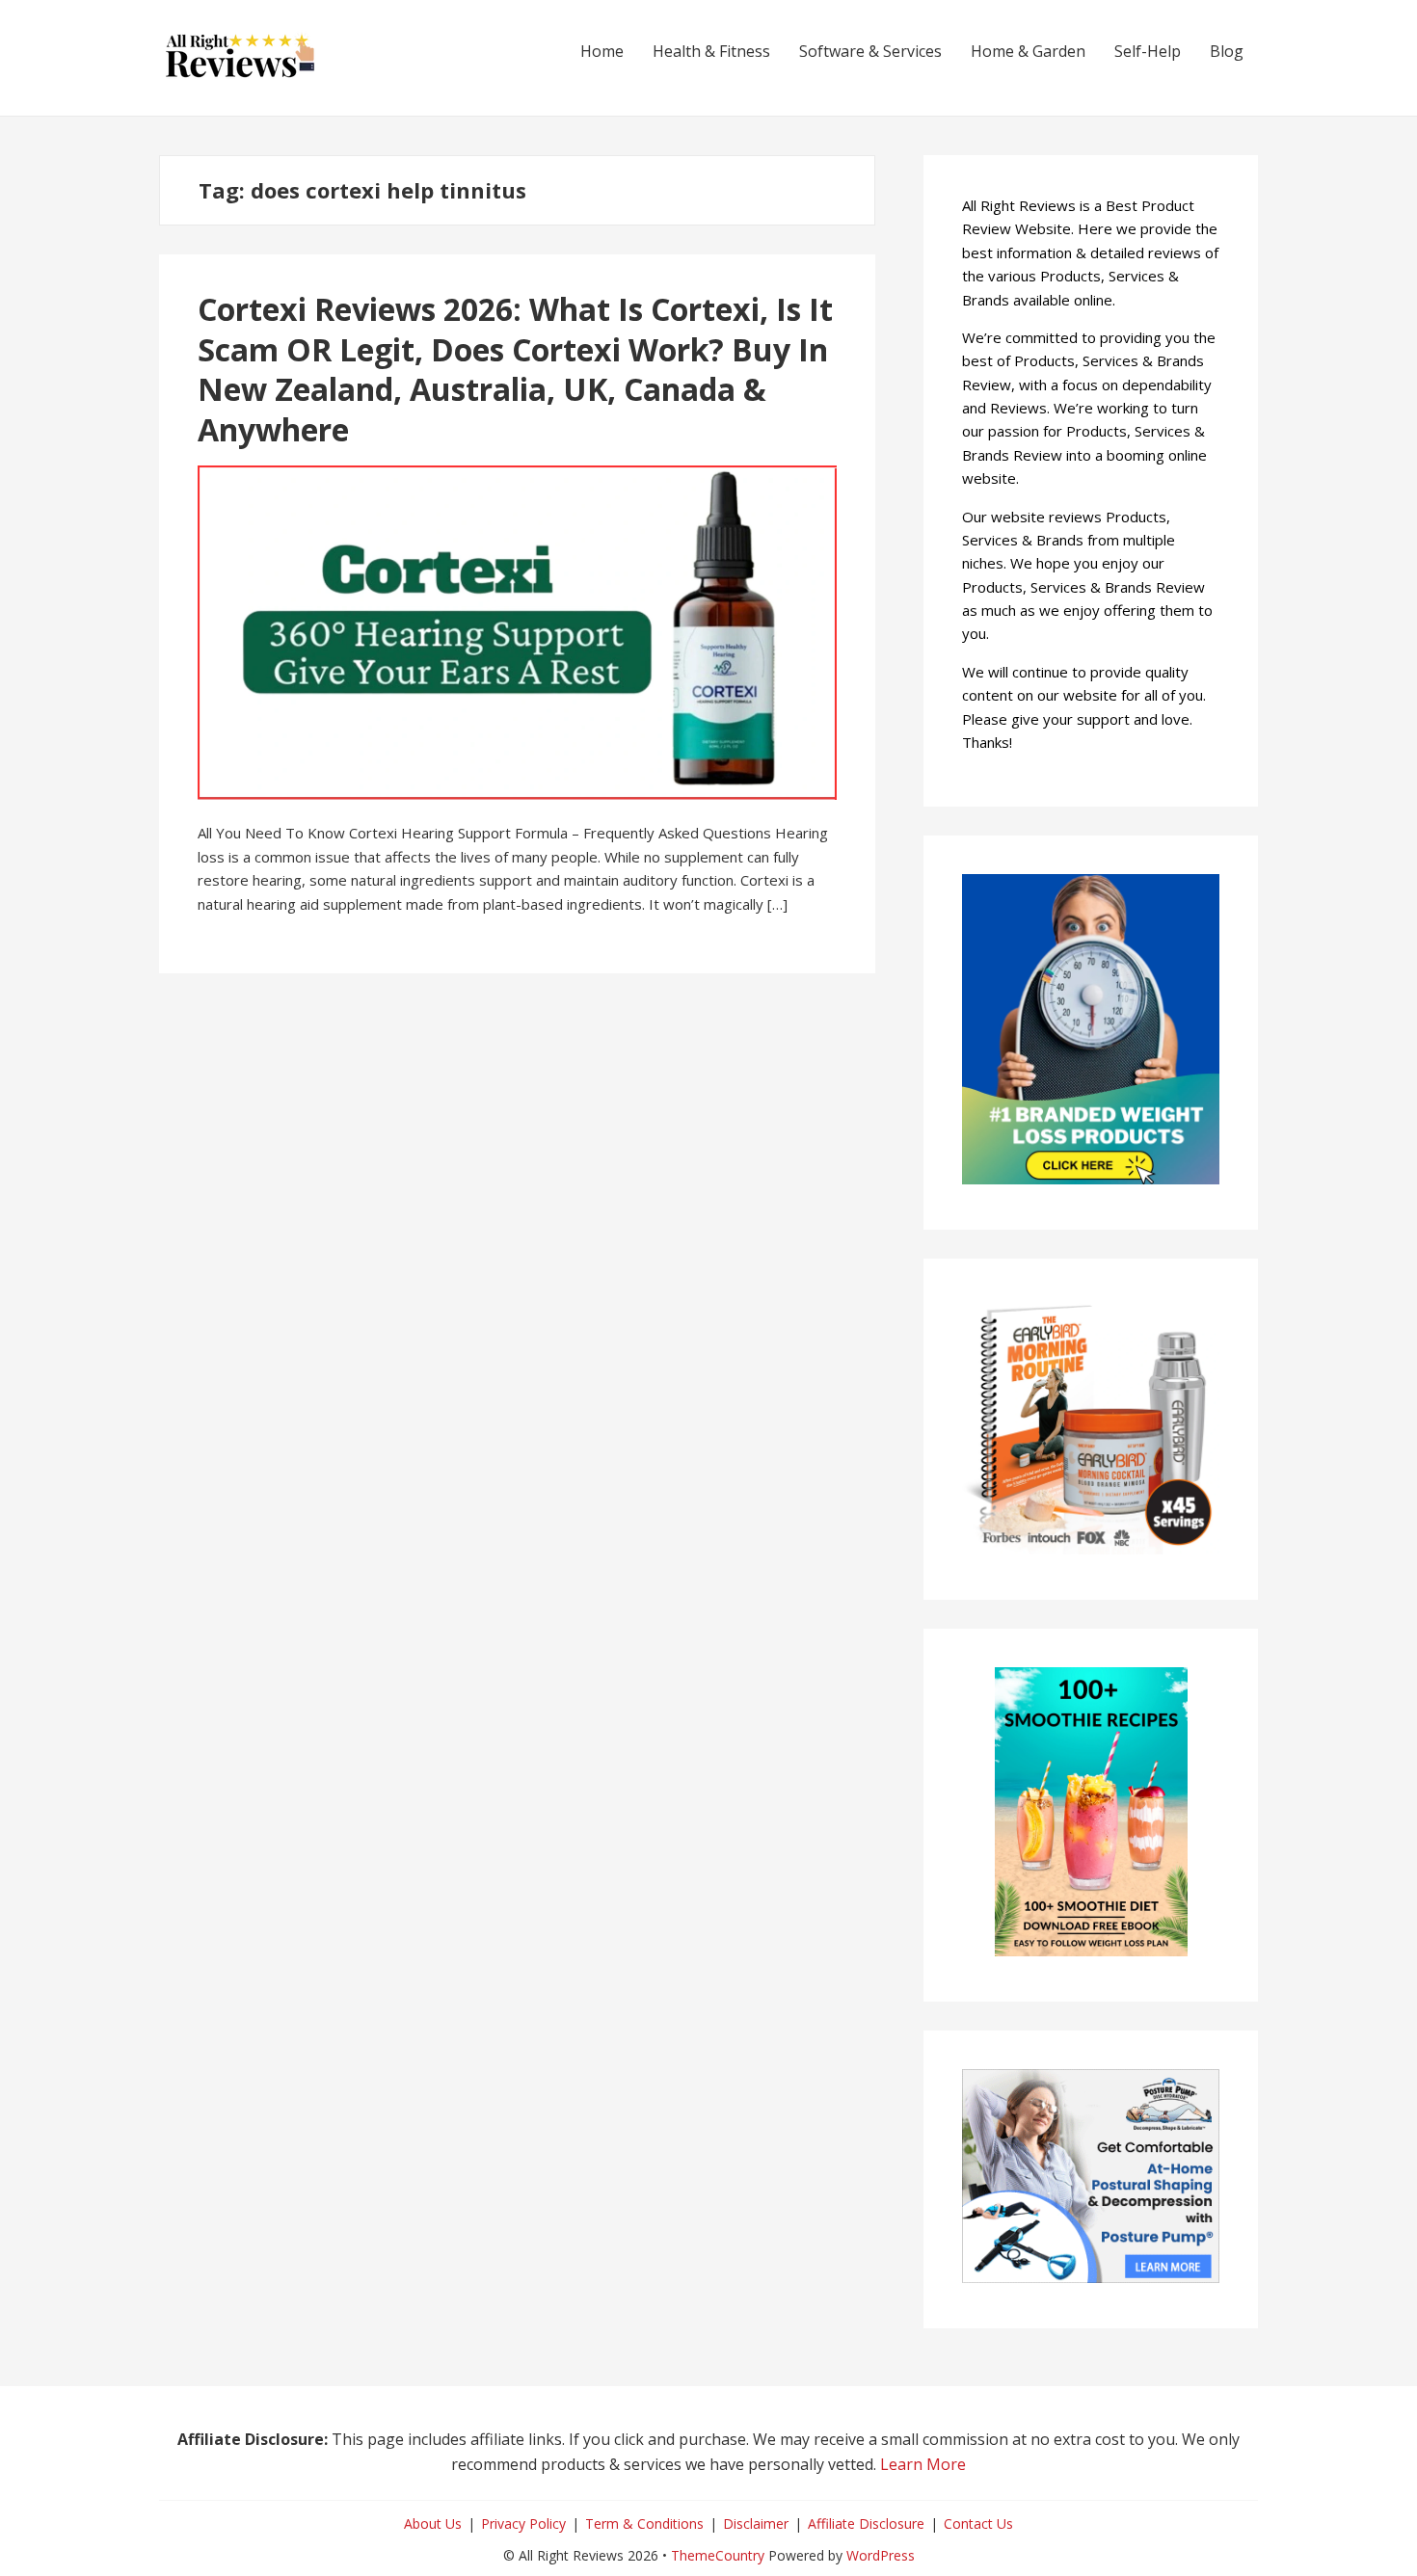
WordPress (881, 2555)
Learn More (923, 2464)
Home (602, 51)
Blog (1227, 51)
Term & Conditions (644, 2523)
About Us (433, 2523)
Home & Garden (1028, 51)
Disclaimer (756, 2523)
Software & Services (870, 51)
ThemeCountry (718, 2555)
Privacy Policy (523, 2523)
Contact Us (978, 2523)
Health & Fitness (711, 51)
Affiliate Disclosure (866, 2523)
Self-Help (1148, 51)
